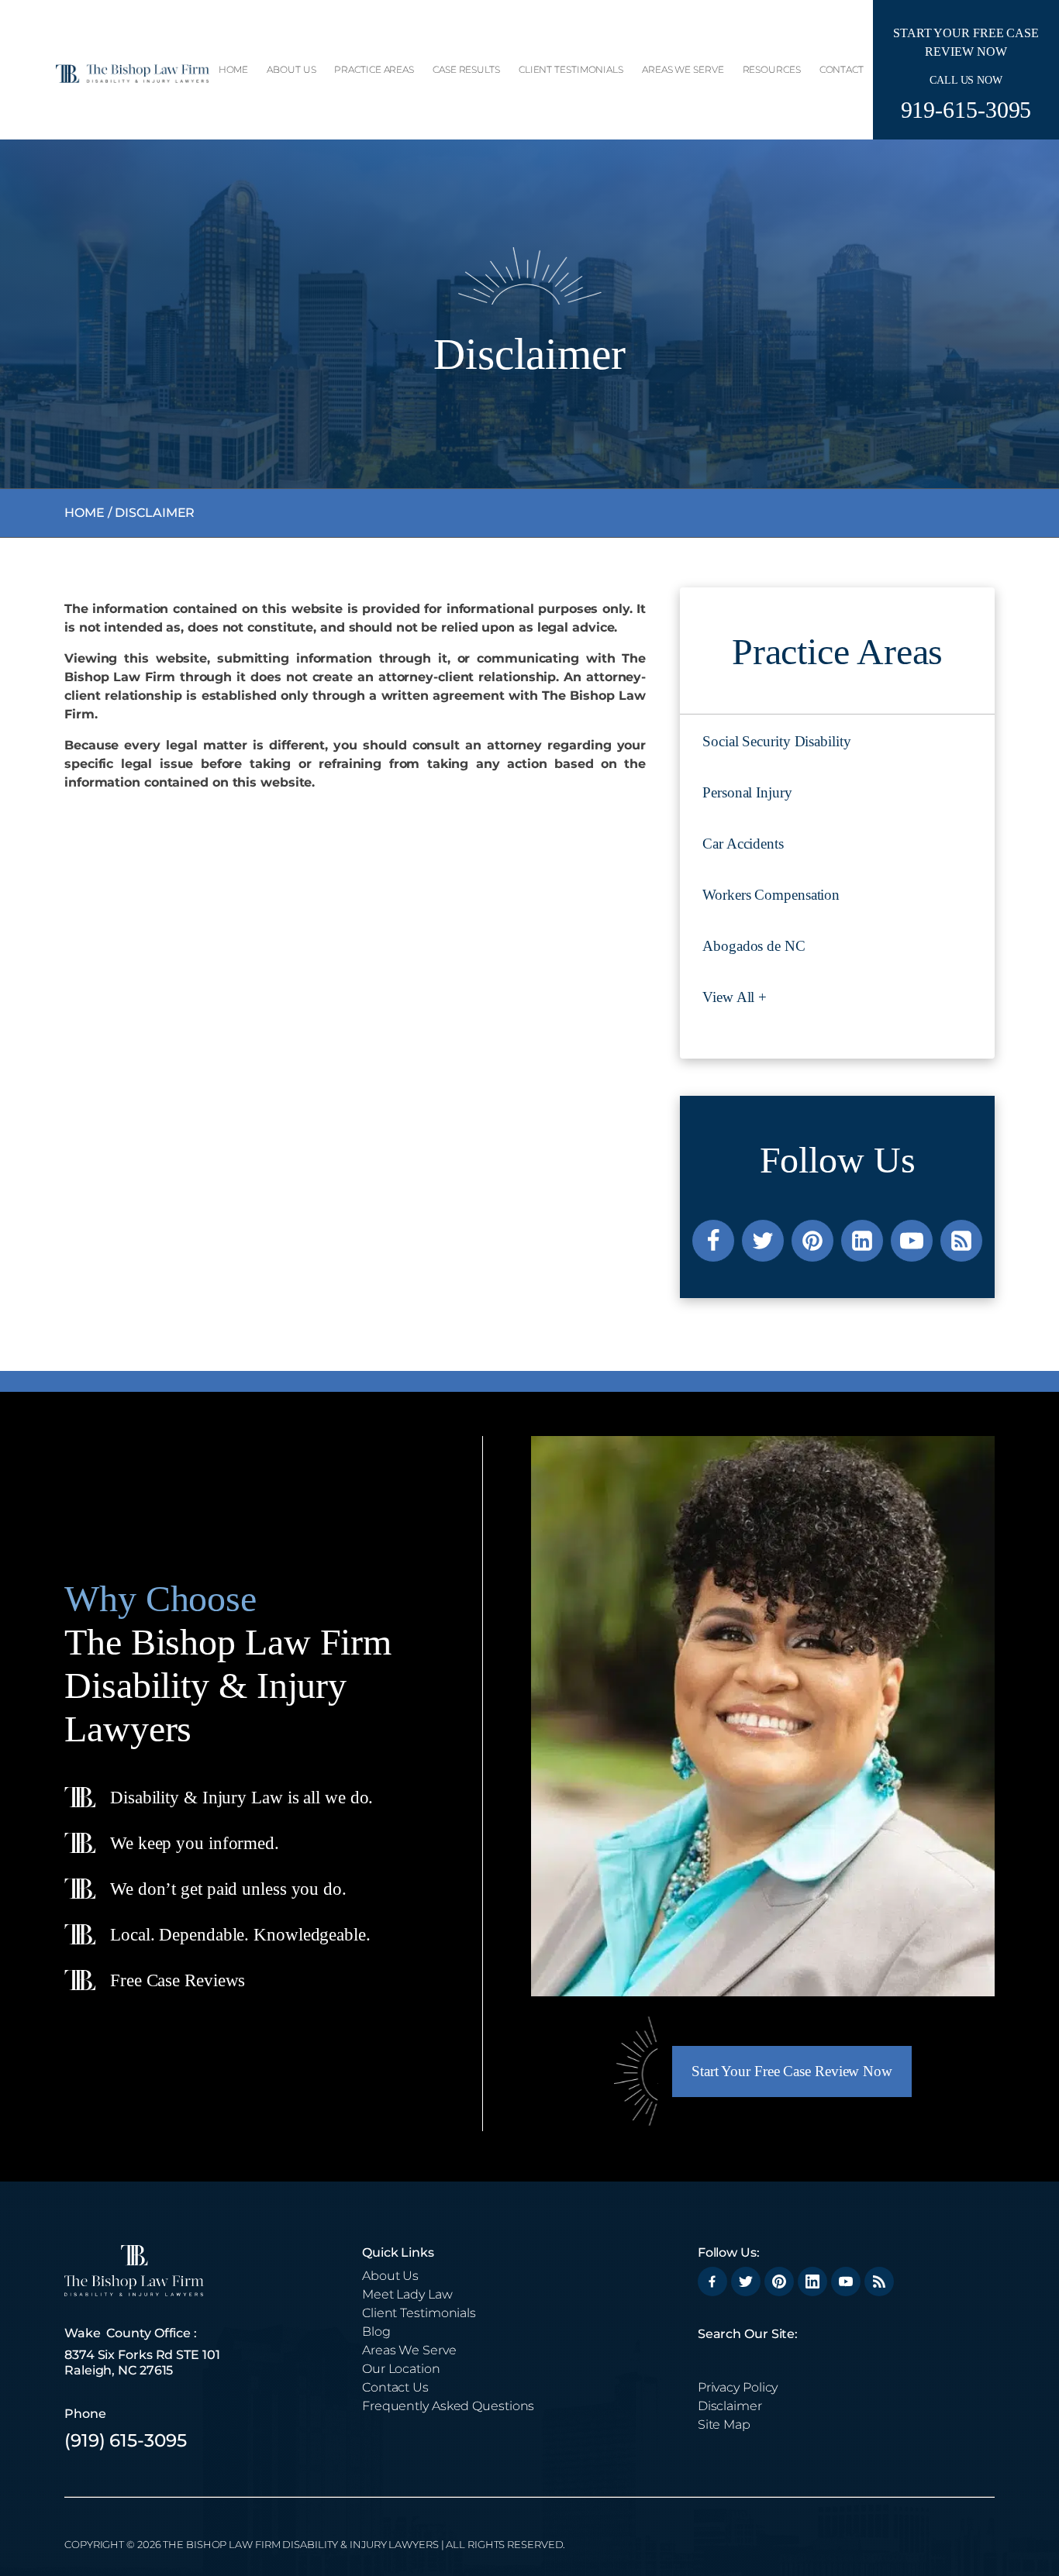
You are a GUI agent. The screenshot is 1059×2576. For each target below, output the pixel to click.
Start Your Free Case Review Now (966, 43)
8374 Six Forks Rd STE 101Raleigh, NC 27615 (142, 2362)
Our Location (401, 2369)
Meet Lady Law (407, 2294)
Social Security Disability (776, 741)
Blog (376, 2331)
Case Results (466, 69)
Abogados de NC (754, 946)
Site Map (724, 2424)
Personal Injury (747, 792)
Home (234, 69)
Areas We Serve (683, 69)
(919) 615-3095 (126, 2440)
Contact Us (395, 2387)
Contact (842, 69)
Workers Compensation (771, 895)
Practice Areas (374, 69)
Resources (772, 69)
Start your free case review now (792, 2071)
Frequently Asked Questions (448, 2406)
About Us (291, 69)
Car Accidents (743, 844)
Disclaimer (730, 2406)
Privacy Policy (738, 2387)
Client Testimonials (571, 69)
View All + (735, 997)
